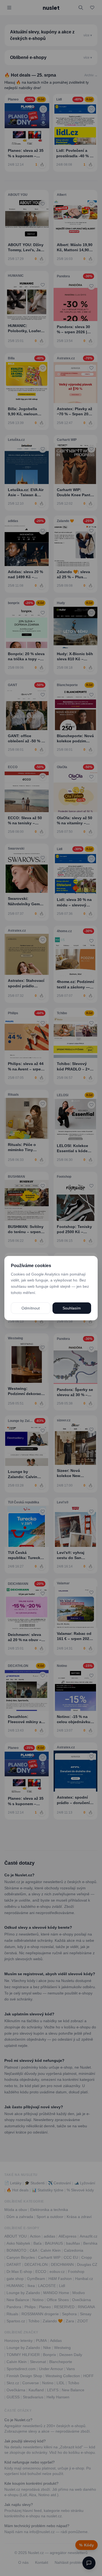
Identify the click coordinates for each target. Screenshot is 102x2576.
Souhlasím (72, 1308)
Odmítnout (31, 1308)
